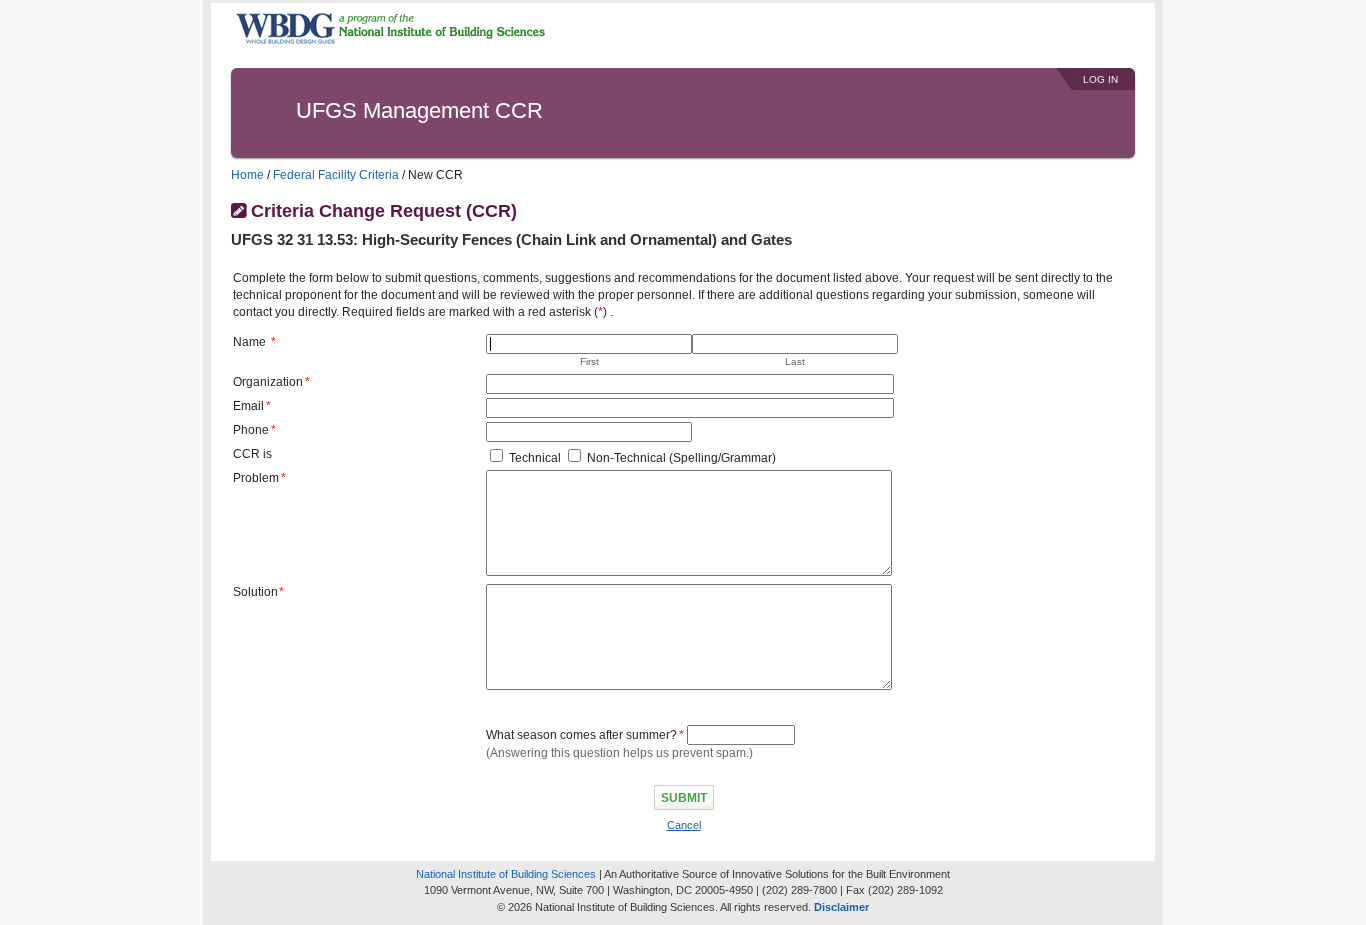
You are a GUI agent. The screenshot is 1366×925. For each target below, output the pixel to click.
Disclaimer (841, 907)
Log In (1100, 79)
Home (247, 175)
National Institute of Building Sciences (506, 874)
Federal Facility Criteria (336, 175)
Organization (268, 382)
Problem (256, 478)
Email (248, 406)
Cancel (684, 825)
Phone (251, 430)
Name (249, 342)
